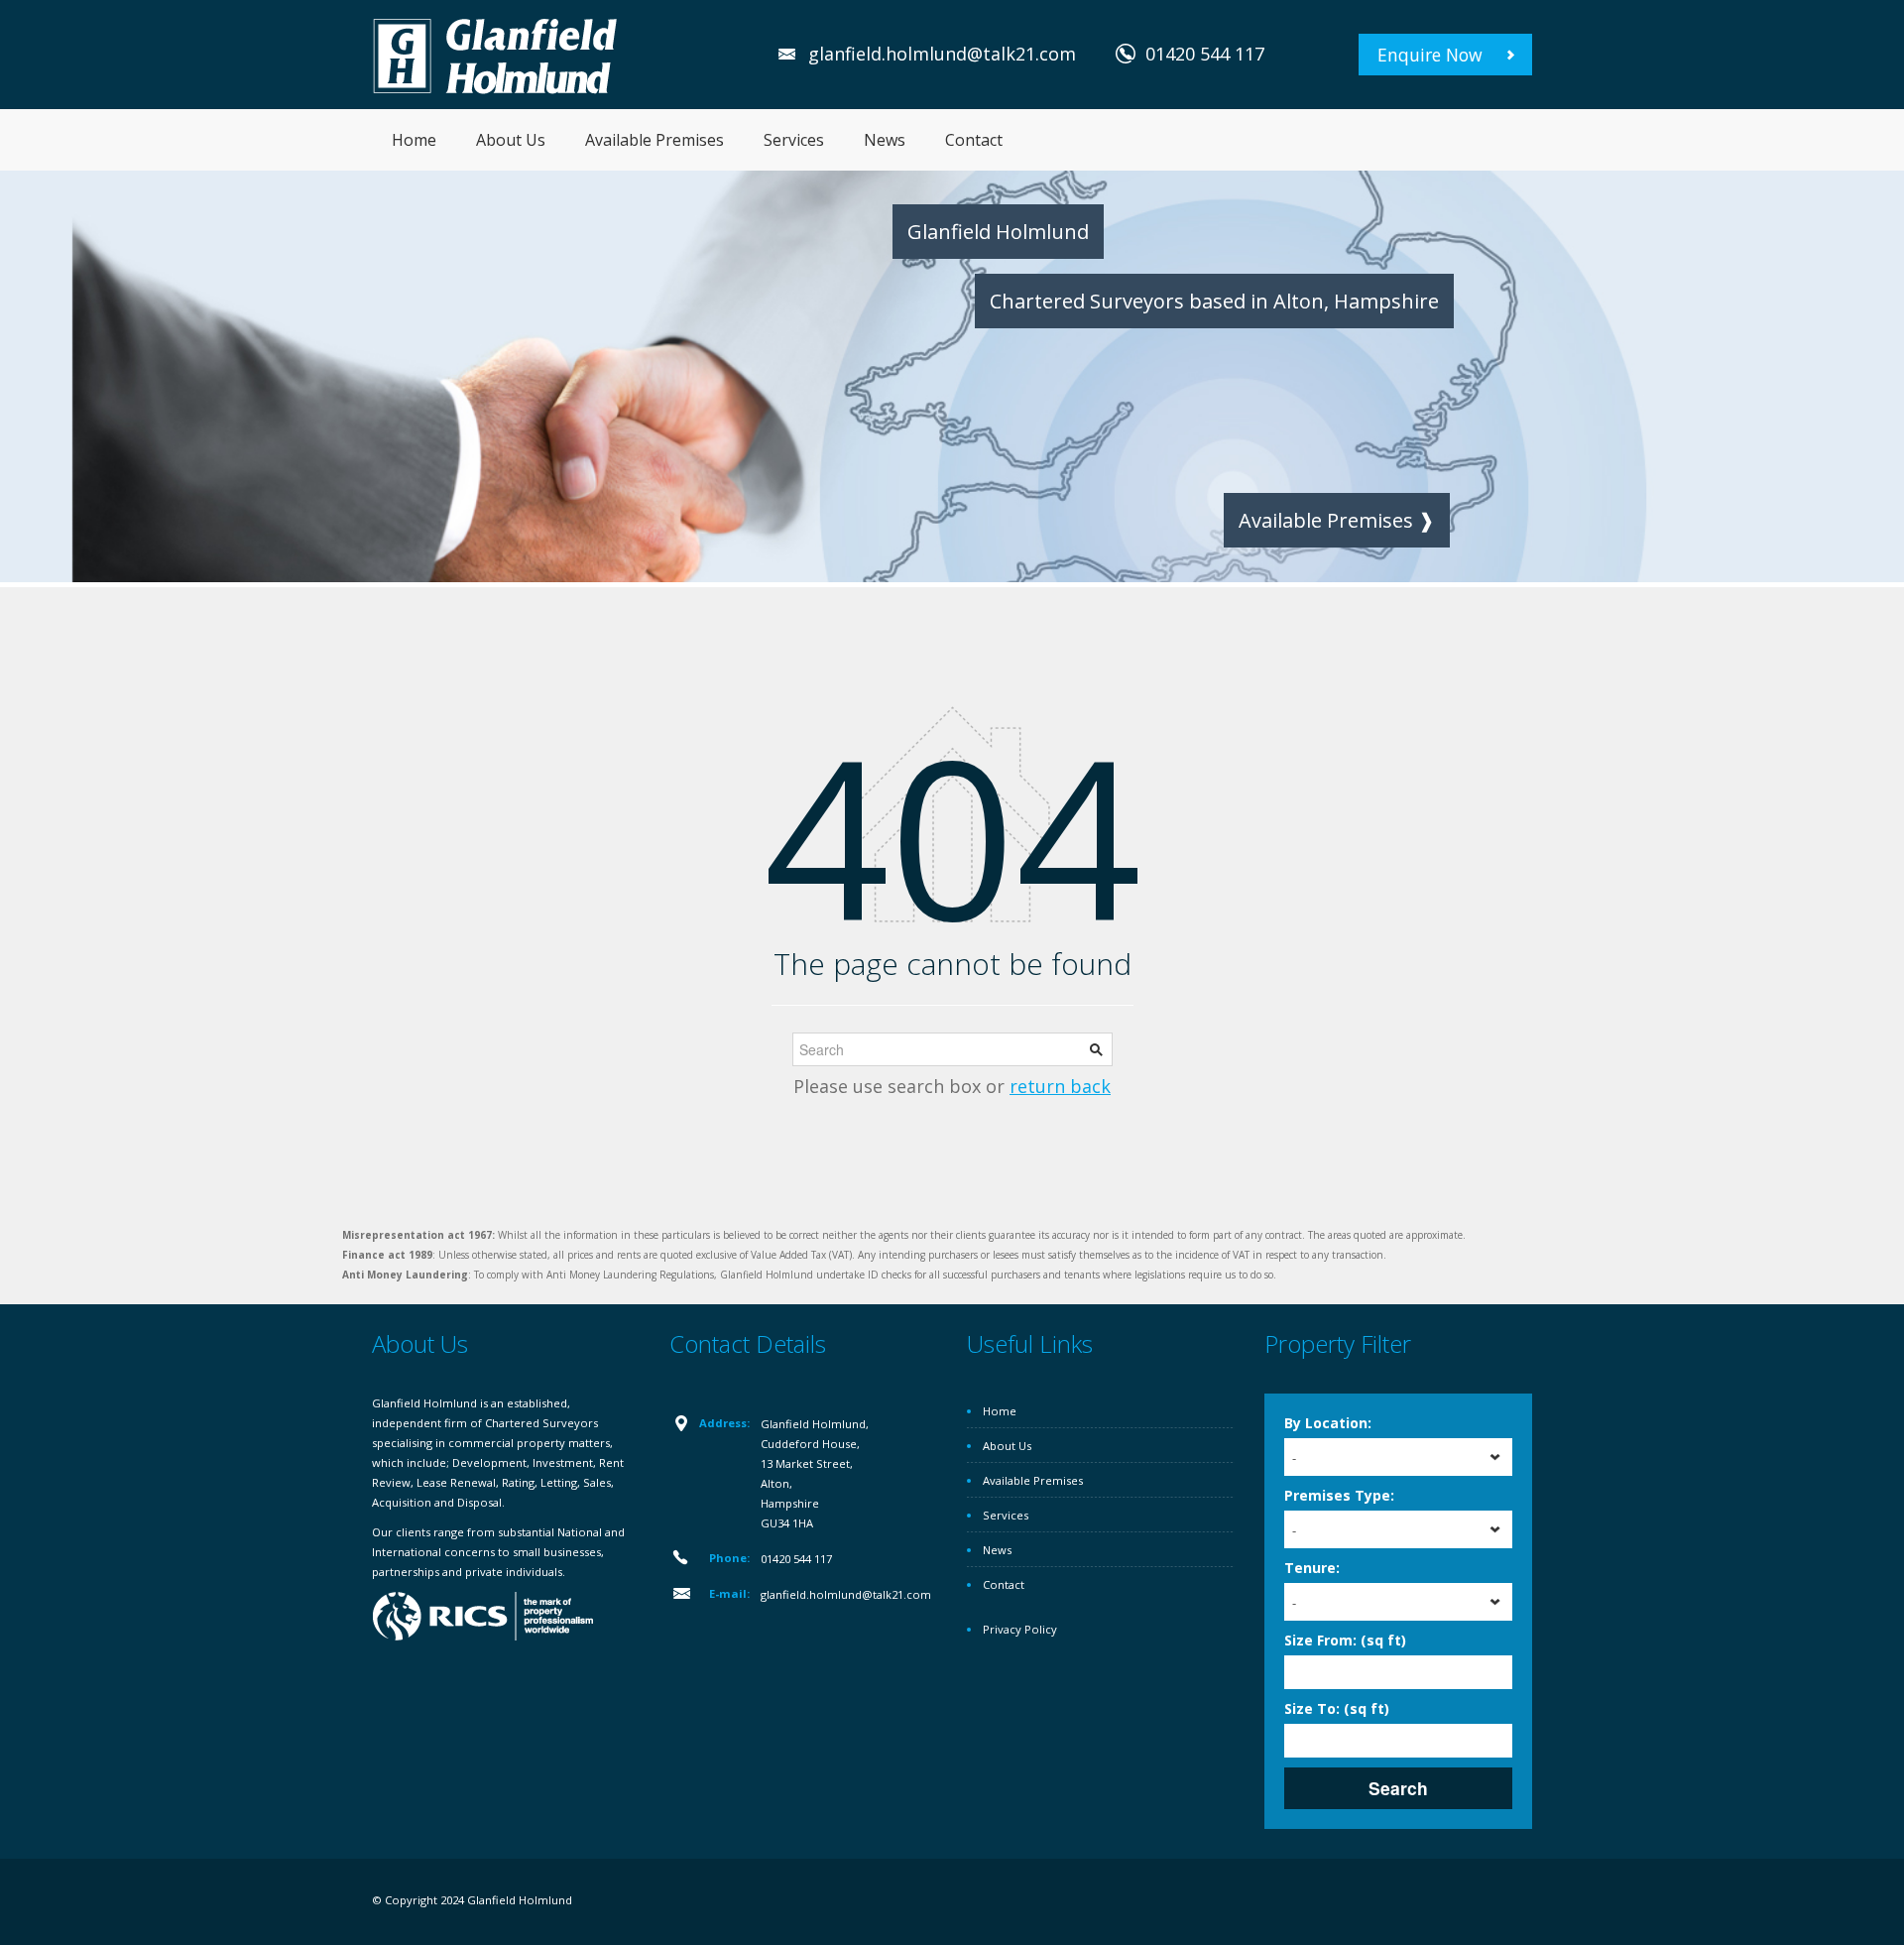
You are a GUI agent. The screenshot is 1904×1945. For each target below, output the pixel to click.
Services (794, 140)
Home (414, 140)
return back (1060, 1086)
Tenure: (1312, 1568)
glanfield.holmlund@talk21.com (942, 54)
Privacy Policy (1020, 1629)
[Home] (496, 54)
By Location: (1328, 1423)
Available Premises (654, 140)
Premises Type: (1339, 1495)
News (885, 140)
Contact (974, 140)
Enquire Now (1430, 55)
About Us (511, 140)
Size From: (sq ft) (1345, 1640)
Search (1398, 1788)
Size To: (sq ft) (1337, 1708)
